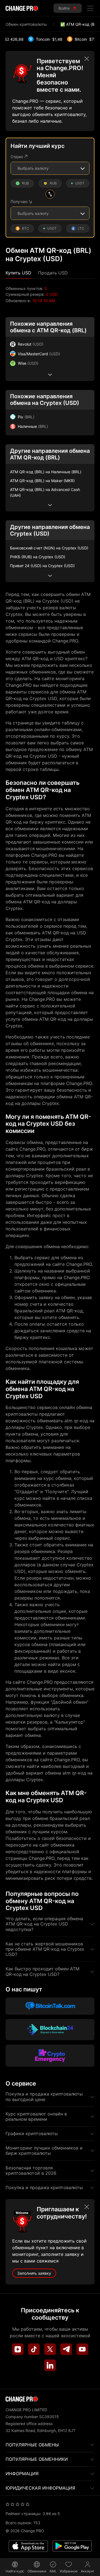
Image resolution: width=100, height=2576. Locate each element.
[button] (18, 273)
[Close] (87, 59)
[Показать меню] (90, 8)
